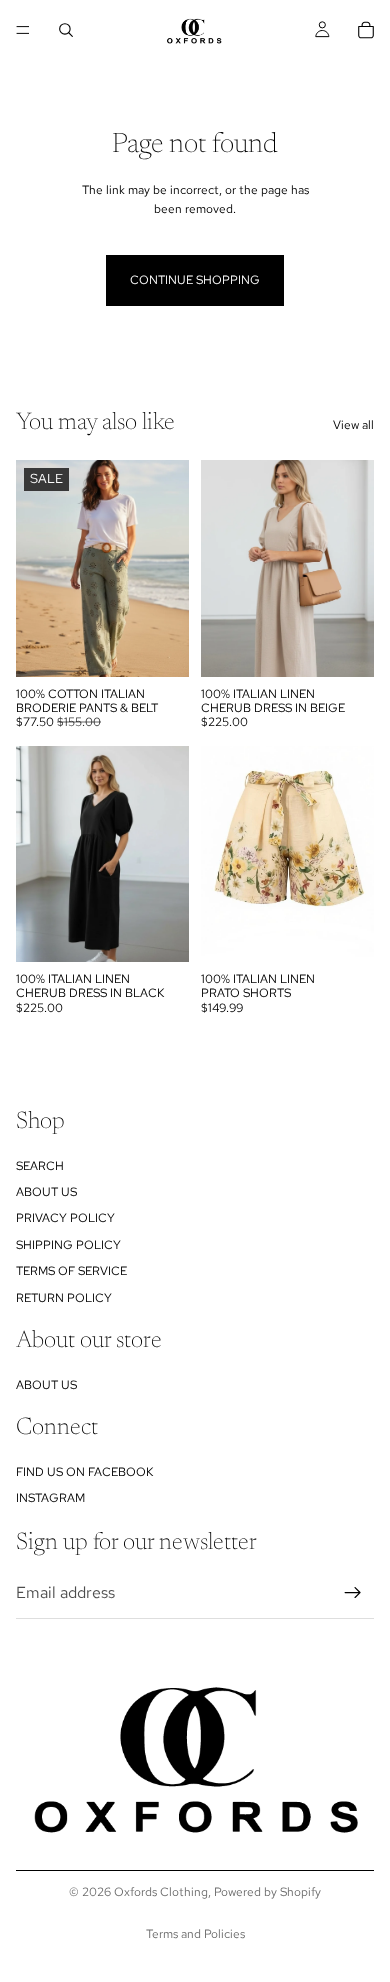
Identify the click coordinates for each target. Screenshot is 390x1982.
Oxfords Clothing (161, 1892)
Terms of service (71, 1271)
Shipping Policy (68, 1245)
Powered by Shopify (267, 1892)
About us (46, 1192)
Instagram (50, 1498)
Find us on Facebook (84, 1472)
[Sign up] (353, 1593)
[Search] (66, 30)
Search (40, 1166)
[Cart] (366, 30)
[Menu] (23, 30)
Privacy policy (65, 1218)
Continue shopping (195, 280)
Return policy (64, 1298)
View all (353, 425)
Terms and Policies (195, 1934)
